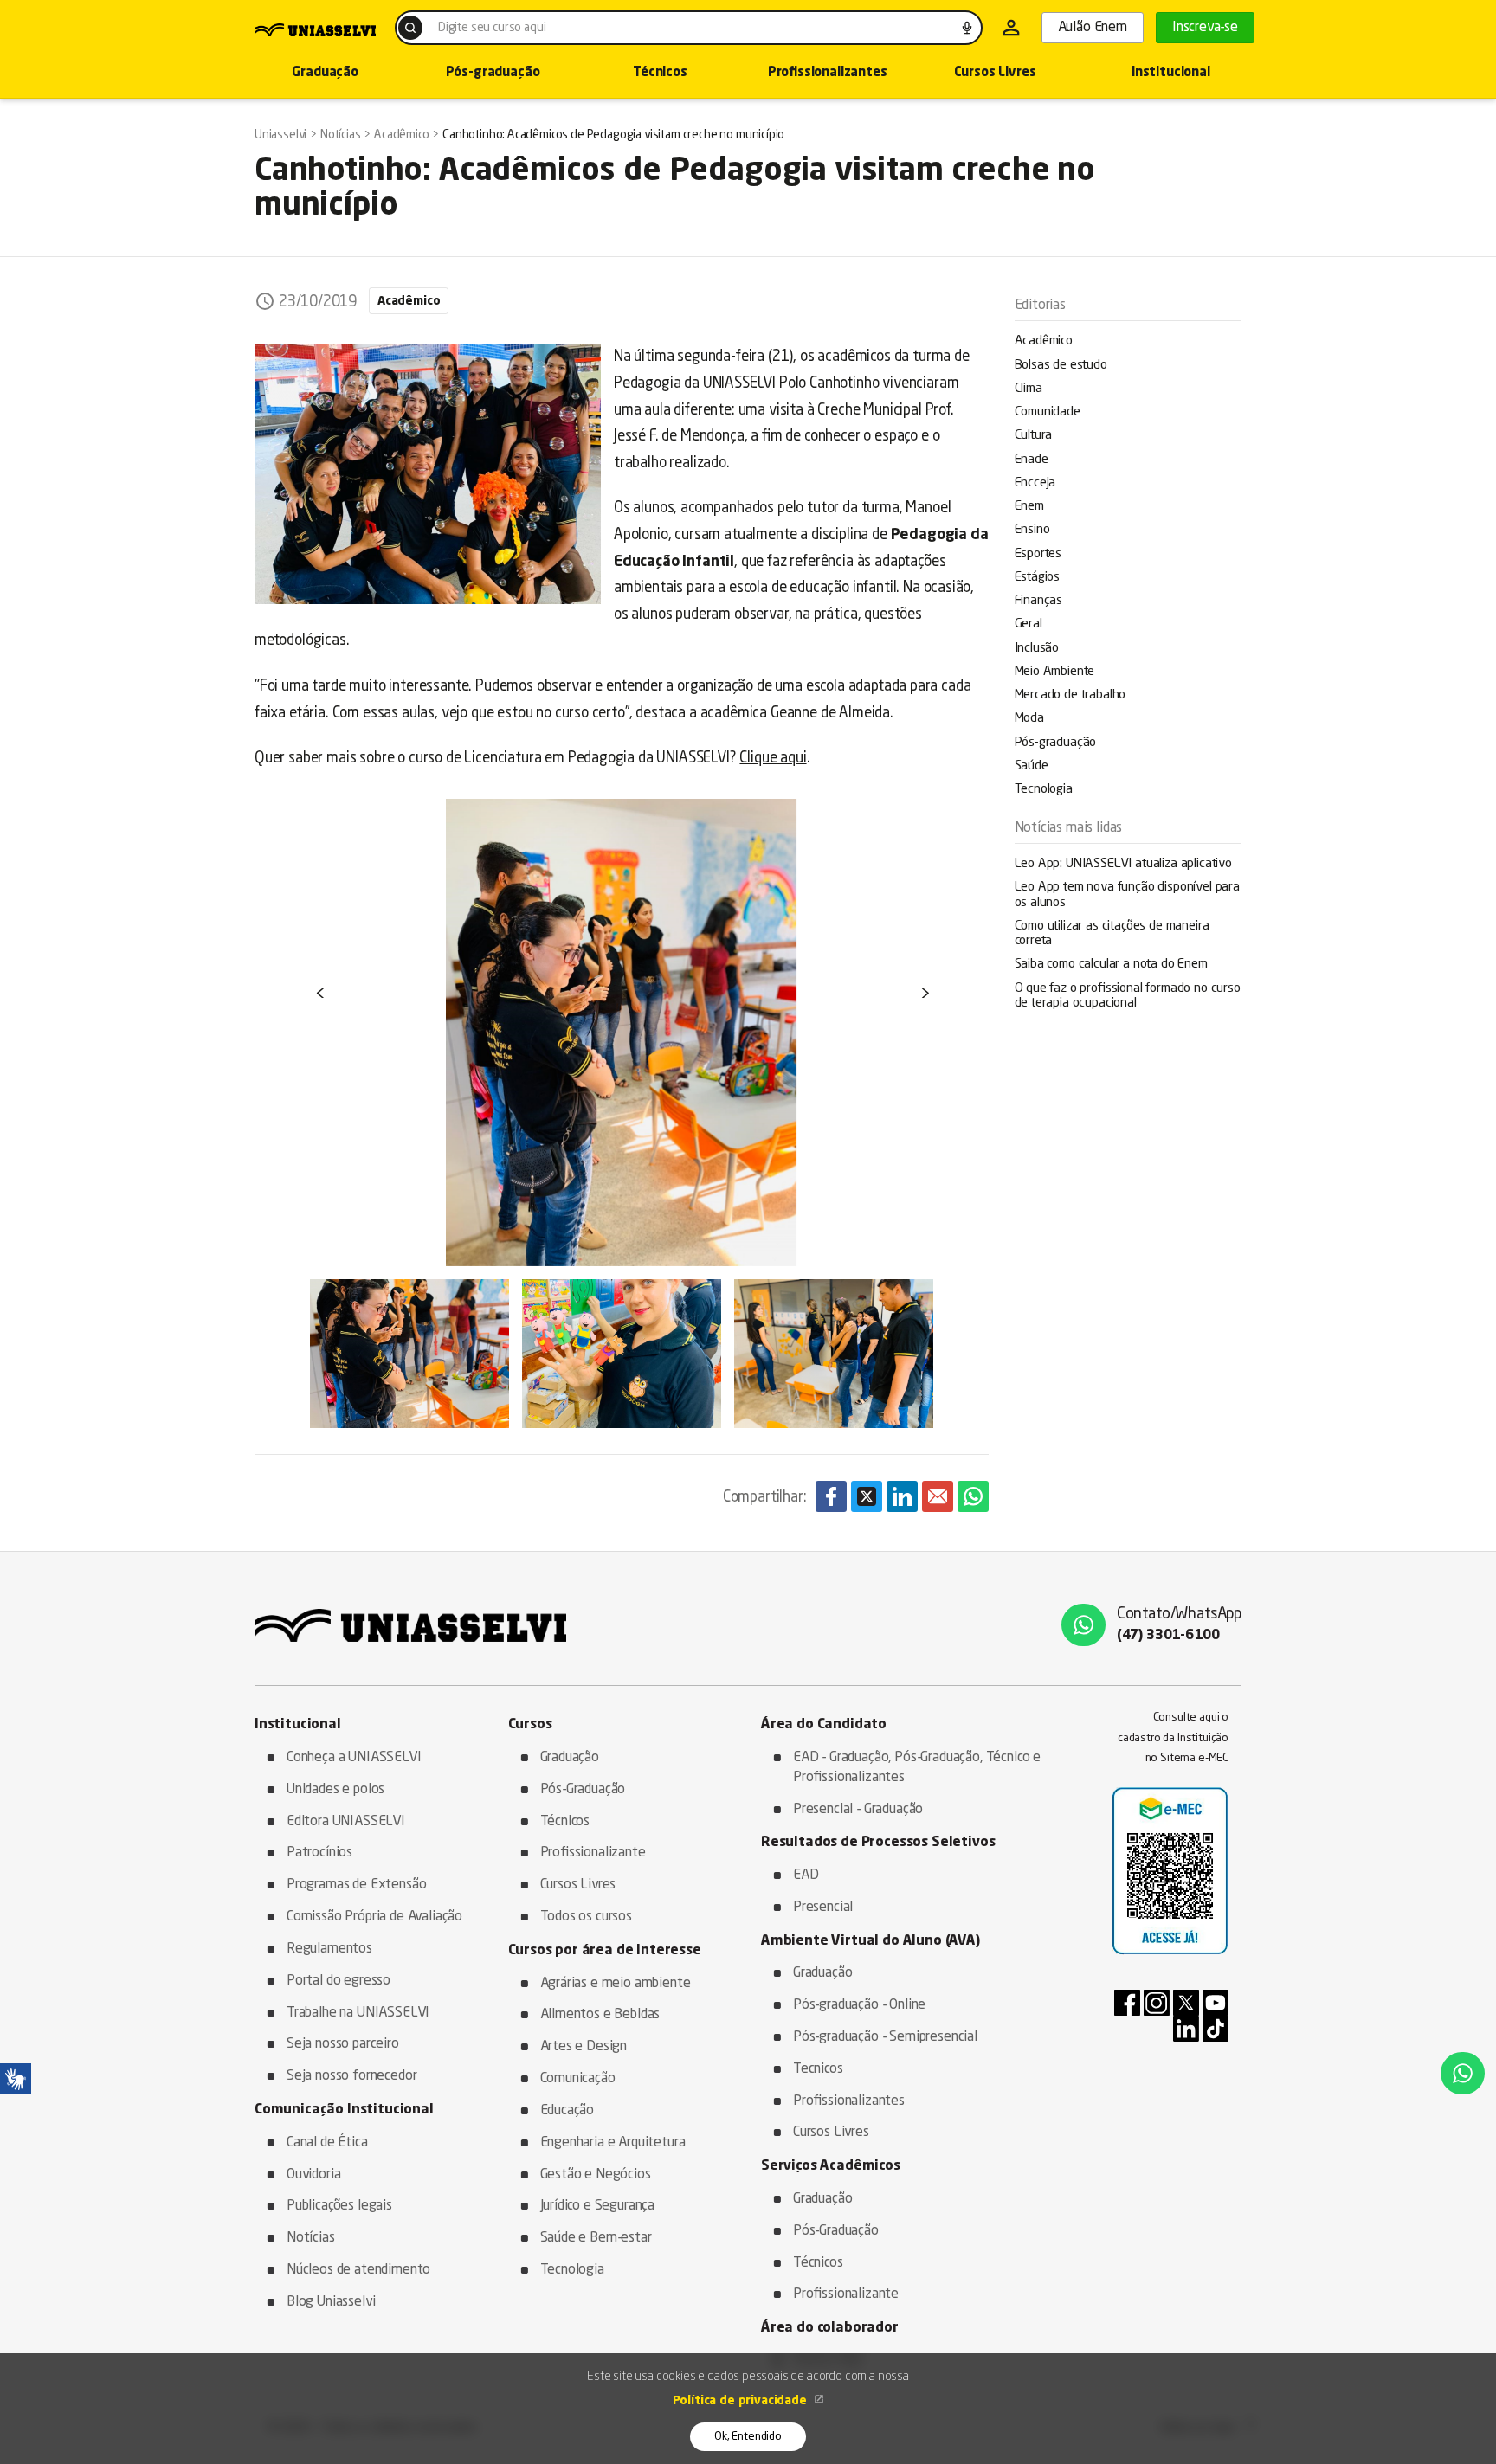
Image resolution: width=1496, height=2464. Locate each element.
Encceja (1035, 483)
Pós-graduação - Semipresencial (885, 2037)
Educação (567, 2111)
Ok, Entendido (748, 2437)
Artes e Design (584, 2047)
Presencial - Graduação (858, 1810)
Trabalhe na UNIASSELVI (358, 2013)
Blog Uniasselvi (331, 2302)
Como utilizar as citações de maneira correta (1112, 934)
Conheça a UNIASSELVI (354, 1758)
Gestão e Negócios (596, 2175)
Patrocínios (319, 1853)
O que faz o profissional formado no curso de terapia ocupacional (1128, 996)
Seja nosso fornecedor (351, 2076)
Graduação (325, 73)
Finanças (1039, 601)
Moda (1029, 719)
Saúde (1032, 766)
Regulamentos (329, 1949)
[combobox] (689, 28)
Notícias (311, 2238)
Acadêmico (1044, 341)
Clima (1028, 389)
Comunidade (1048, 412)
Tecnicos (818, 2069)
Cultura (1034, 436)
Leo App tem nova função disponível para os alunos (1127, 895)
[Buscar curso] (410, 28)
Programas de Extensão (356, 1885)
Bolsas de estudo (1061, 366)
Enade (1032, 460)
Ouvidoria (313, 2175)
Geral (1028, 624)
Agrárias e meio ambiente (616, 1984)
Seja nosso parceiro (343, 2044)
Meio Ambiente (1055, 672)
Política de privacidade (742, 2401)
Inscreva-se (1205, 28)
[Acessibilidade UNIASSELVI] (16, 2079)
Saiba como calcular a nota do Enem (1111, 965)
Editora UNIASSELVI (346, 1822)
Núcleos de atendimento (358, 2270)
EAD (806, 1875)
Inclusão (1037, 649)
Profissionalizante (593, 1853)
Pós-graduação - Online (859, 2005)
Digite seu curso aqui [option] (492, 28)
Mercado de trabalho (1070, 695)
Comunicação (578, 2079)
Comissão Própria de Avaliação (374, 1917)
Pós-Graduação (583, 1790)
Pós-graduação (493, 73)
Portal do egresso (339, 1981)
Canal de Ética (327, 2143)
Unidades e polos (335, 1790)
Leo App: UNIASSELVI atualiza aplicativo (1123, 864)
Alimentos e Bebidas (600, 2015)
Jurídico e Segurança (598, 2206)
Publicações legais (339, 2206)
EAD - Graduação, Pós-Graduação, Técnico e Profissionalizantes (917, 1768)
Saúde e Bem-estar (596, 2238)
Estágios (1038, 578)
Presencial (823, 1908)
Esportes (1038, 554)
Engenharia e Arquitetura (613, 2143)
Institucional (1171, 73)
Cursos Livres (995, 73)
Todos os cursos (586, 1917)
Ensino (1032, 530)
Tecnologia (1044, 790)
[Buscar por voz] (967, 28)
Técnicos (660, 73)
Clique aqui (773, 759)
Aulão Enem (1093, 28)
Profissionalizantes (828, 73)
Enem (1029, 507)
